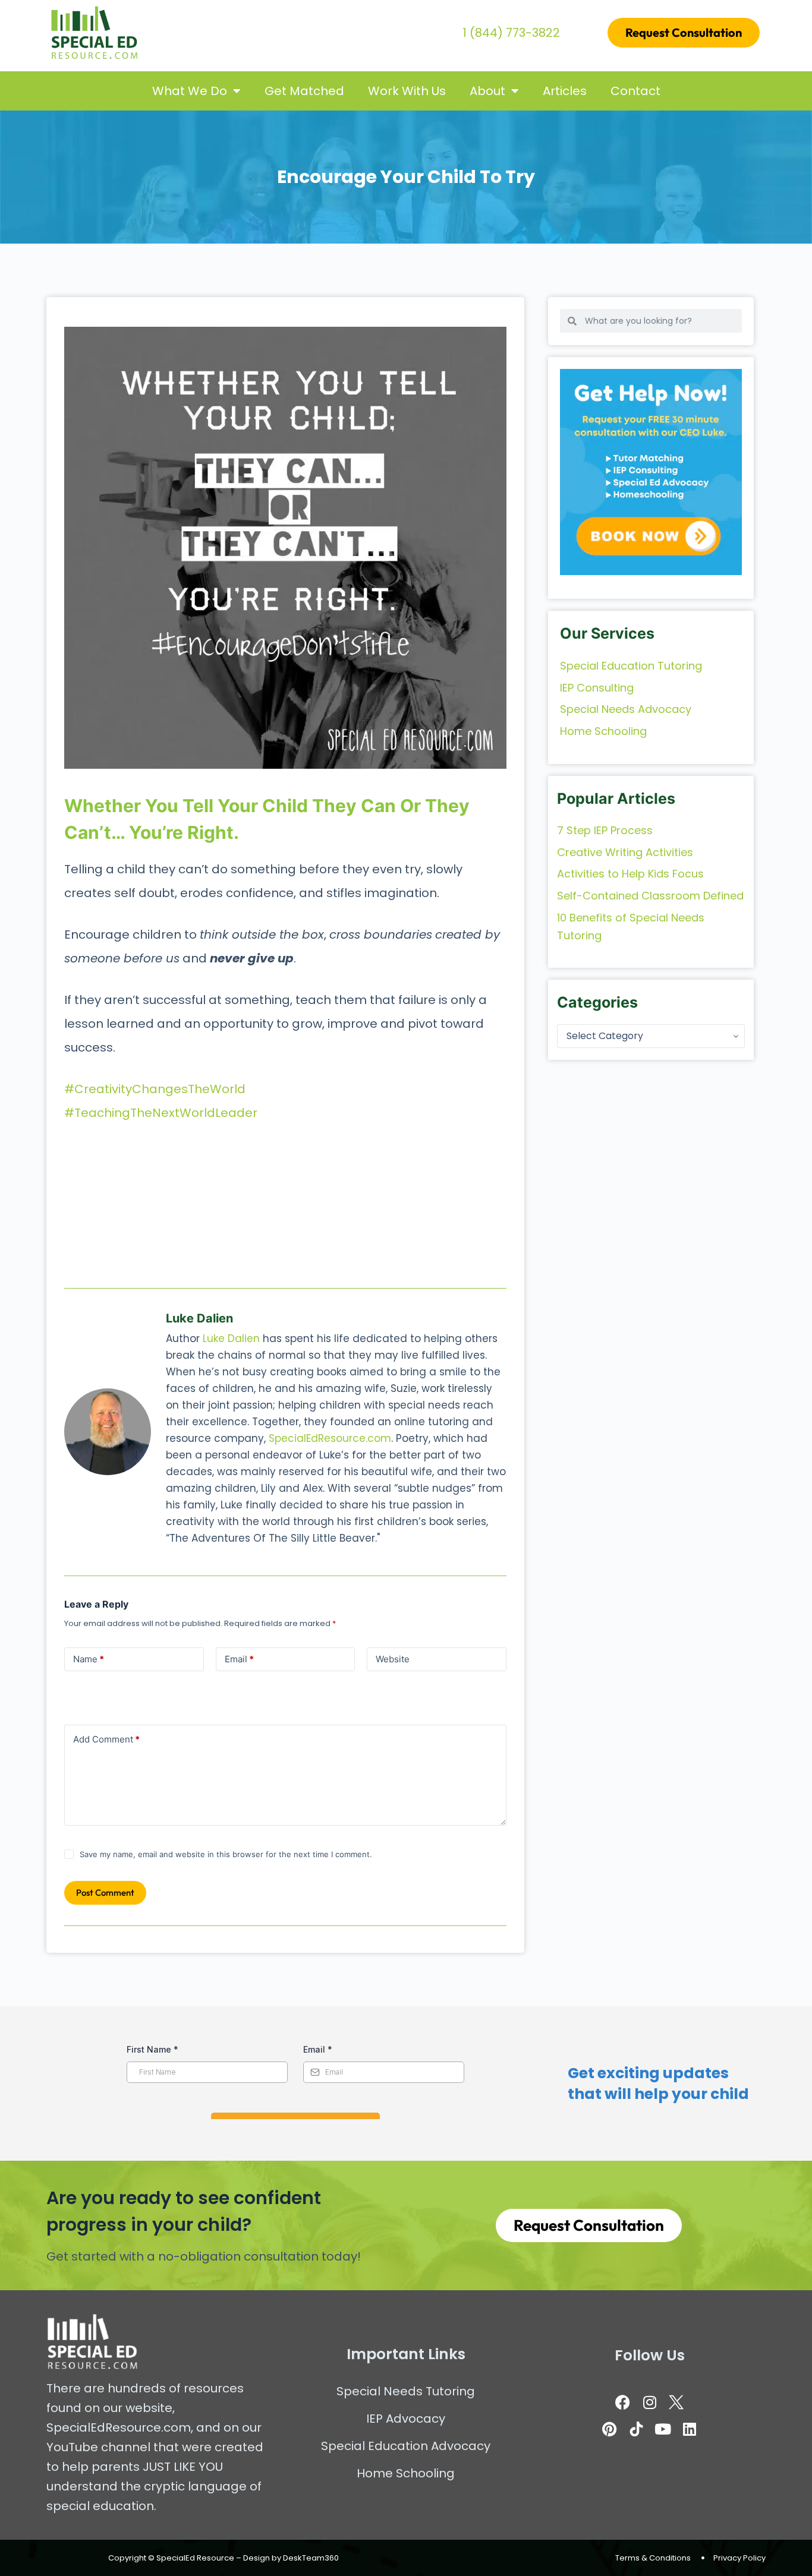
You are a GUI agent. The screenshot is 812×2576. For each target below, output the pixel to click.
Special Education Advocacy (406, 2446)
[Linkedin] (690, 2429)
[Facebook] (623, 2402)
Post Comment (105, 1892)
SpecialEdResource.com (330, 1438)
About (487, 91)
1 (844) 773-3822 (511, 33)
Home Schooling (406, 2473)
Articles (565, 91)
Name (89, 1659)
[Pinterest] (609, 2429)
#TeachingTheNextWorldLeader (161, 1113)
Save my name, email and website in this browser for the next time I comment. (226, 1854)
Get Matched (304, 91)
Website (393, 1659)
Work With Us (407, 91)
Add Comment (106, 1739)
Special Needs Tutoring (406, 2391)
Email (239, 1659)
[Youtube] (663, 2429)
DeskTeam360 (311, 2558)
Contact (635, 91)
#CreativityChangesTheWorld (155, 1089)
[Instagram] (650, 2402)
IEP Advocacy (406, 2419)
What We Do (190, 91)
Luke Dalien (231, 1338)
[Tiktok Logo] (636, 2429)
